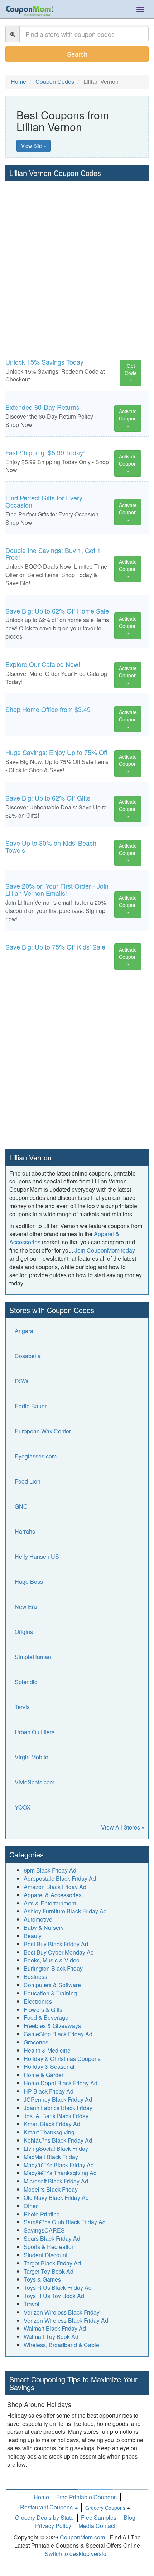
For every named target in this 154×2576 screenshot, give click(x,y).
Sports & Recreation (49, 2247)
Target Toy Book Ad (49, 2271)
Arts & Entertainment (50, 1903)
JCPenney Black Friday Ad (58, 2099)
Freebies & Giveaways (52, 2026)
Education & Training (50, 1993)
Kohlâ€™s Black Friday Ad (58, 2140)
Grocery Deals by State (44, 2517)
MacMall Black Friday (51, 2157)
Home (41, 2497)
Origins (24, 1632)
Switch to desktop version (77, 2554)
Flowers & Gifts (43, 2010)
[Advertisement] (77, 262)
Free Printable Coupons (86, 2497)
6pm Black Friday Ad (50, 1870)
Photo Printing (42, 2214)
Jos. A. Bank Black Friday (56, 2116)
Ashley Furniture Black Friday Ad (65, 1911)
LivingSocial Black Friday (56, 2149)
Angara (24, 1331)
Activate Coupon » (128, 418)
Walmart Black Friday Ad (55, 2328)
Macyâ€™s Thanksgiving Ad (60, 2173)
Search (77, 54)
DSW (21, 1381)
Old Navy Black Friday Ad (56, 2198)
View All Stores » (123, 1827)
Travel (32, 2304)
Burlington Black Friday (53, 1968)
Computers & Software (52, 1985)
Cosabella (28, 1356)
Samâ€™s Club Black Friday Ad (65, 2222)
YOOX (23, 1807)
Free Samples (99, 2517)
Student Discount (45, 2255)
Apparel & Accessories (53, 1895)
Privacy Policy (53, 2526)
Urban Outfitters (35, 1732)
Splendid (26, 1682)
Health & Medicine (47, 2050)
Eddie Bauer (31, 1406)
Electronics (38, 2001)
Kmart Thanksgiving (49, 2132)
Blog (129, 2517)
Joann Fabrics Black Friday (58, 2108)
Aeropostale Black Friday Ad (60, 1878)
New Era (26, 1607)
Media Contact (97, 2526)
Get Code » (131, 373)
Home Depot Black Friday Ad (61, 2083)
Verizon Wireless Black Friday (62, 2312)
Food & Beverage (46, 2017)
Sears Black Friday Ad (52, 2238)
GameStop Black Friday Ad (58, 2034)
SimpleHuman (33, 1657)
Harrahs (25, 1531)
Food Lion (28, 1481)
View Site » (34, 146)
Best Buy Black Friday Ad (56, 1944)
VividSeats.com (35, 1782)
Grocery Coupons (105, 2508)
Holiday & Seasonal (49, 2066)
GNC (21, 1506)
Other (31, 2206)
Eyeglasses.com (36, 1456)
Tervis (22, 1707)
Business (35, 1977)
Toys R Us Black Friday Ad (58, 2287)
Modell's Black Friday (51, 2189)
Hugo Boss (29, 1582)
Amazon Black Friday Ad (55, 1887)
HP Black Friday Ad (49, 2091)
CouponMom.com (82, 2537)
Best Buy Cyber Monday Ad (59, 1952)
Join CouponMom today (105, 1250)
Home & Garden (44, 2075)
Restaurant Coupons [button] (47, 2507)
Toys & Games (42, 2279)
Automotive (38, 1919)
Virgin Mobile (32, 1757)
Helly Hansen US (37, 1556)
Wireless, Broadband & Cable (61, 2345)
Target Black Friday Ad (52, 2263)
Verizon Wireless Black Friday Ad (66, 2320)
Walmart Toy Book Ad (51, 2337)
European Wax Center (43, 1431)
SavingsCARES (44, 2230)
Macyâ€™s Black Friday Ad (59, 2165)
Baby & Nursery (44, 1928)
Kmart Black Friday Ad (52, 2124)
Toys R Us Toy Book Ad (54, 2296)
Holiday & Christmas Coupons (62, 2059)
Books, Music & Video (52, 1960)
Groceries (36, 2042)
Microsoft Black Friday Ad (56, 2181)
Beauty (33, 1936)
